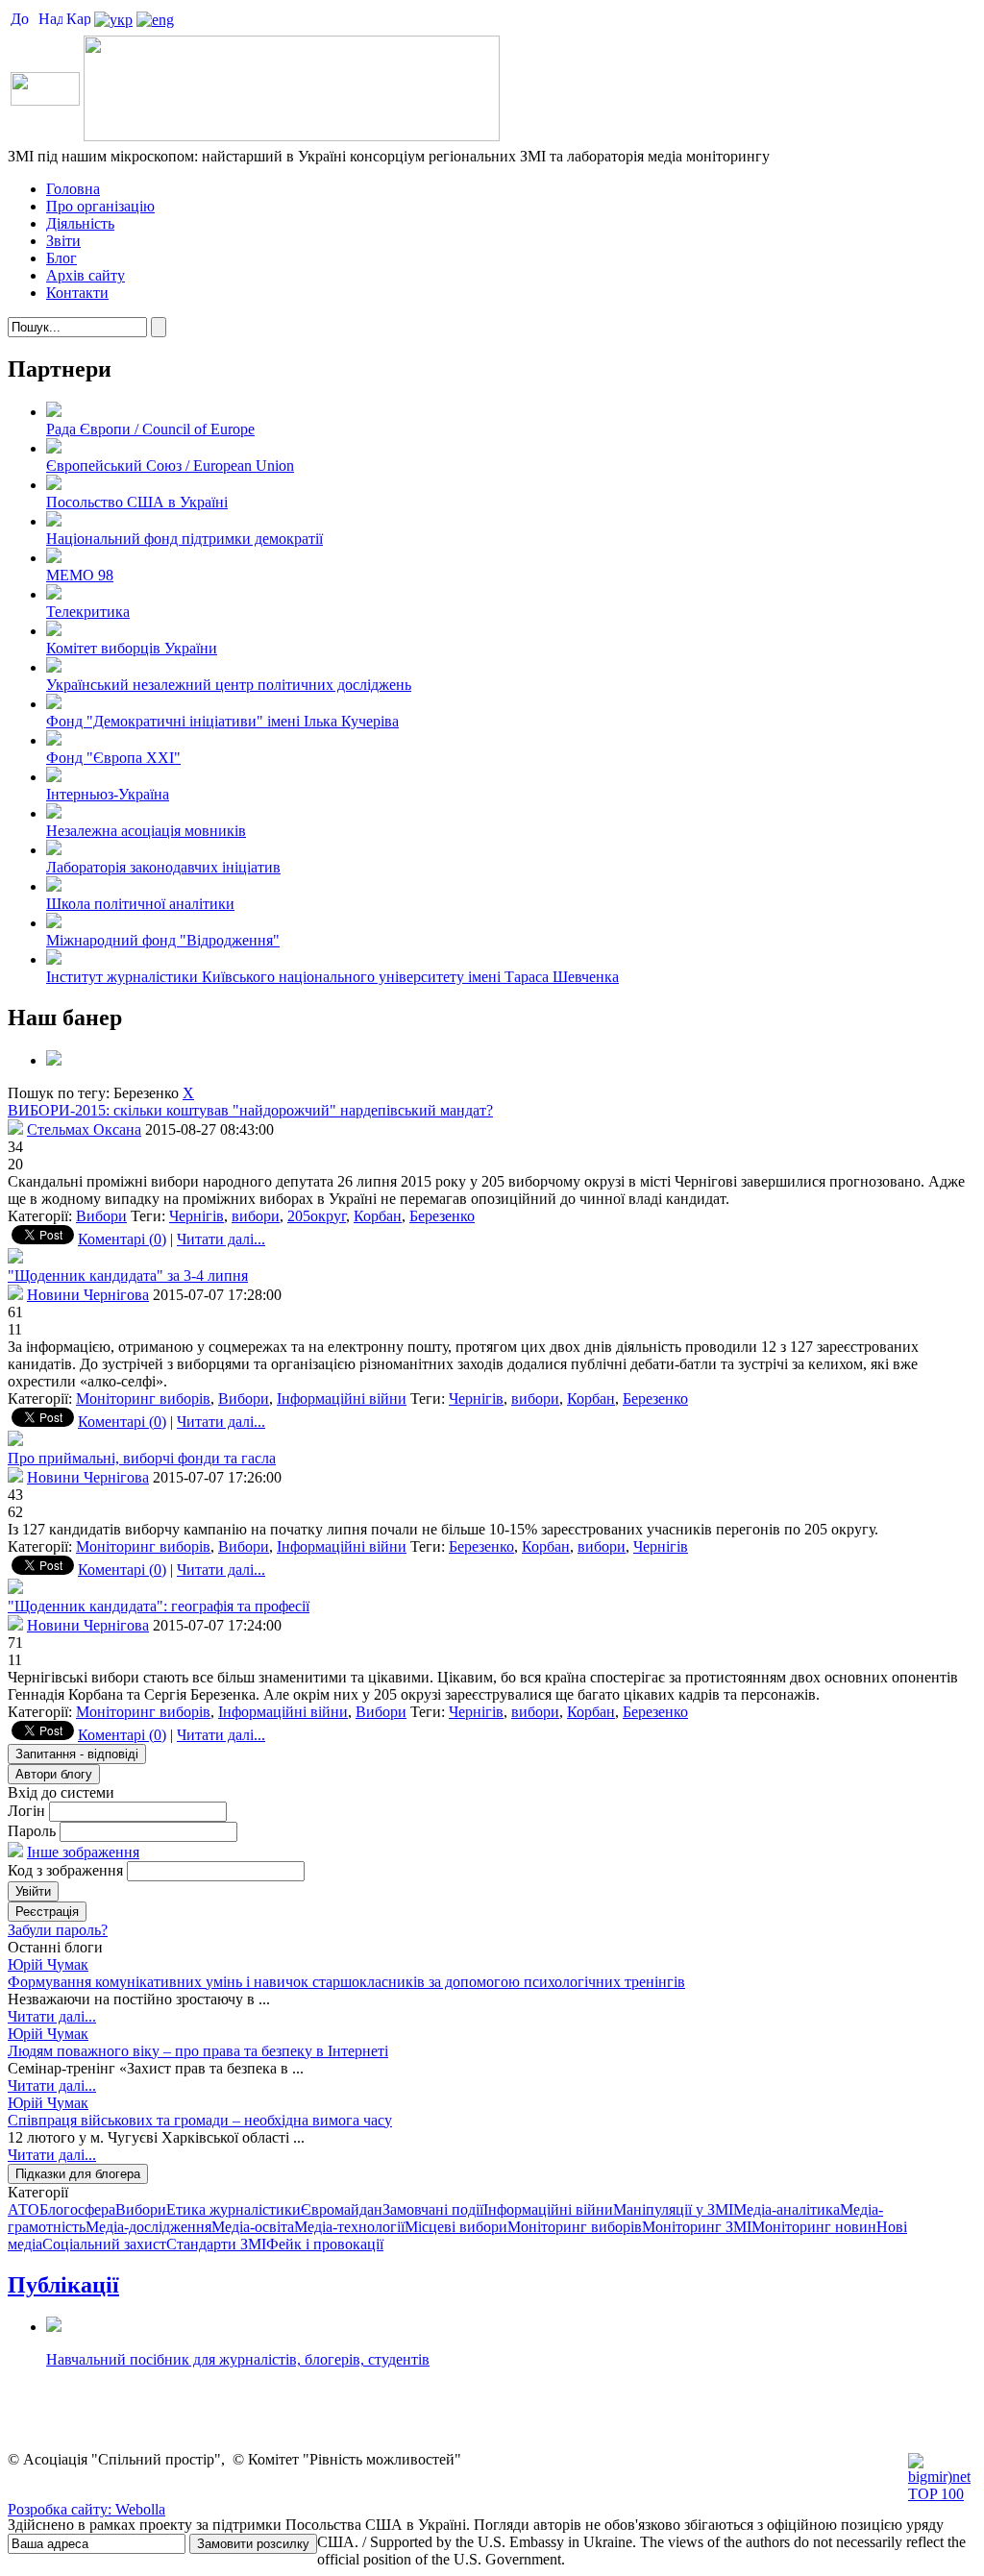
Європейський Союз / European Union (170, 466)
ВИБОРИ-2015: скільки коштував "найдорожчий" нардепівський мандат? (250, 1110)
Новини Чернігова (88, 1295)
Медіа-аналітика (787, 2209)
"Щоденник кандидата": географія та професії (159, 1606)
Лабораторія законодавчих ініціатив (163, 867)
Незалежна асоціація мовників (146, 831)
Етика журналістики (234, 2209)
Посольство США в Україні (137, 502)
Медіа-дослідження (148, 2227)
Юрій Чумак (48, 1964)
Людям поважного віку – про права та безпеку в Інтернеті (198, 2051)
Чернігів (197, 1216)
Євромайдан (342, 2209)
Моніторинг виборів (143, 1398)
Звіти (63, 241)
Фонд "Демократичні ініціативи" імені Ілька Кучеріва (222, 721)
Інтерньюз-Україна (108, 794)
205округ (317, 1216)
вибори (256, 1216)
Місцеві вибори (456, 2227)
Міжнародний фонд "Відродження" (163, 940)
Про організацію (100, 206)
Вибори (101, 1216)
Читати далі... (221, 1239)
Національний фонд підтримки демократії (184, 539)
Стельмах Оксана (84, 1129)
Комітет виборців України (132, 648)
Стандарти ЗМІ (216, 2244)
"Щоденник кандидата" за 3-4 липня (128, 1276)
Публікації (63, 2285)
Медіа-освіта (253, 2227)
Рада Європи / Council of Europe (150, 429)
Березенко (442, 1216)
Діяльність (80, 223)
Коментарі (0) (122, 1239)
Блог (61, 258)
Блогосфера (77, 2209)
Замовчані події (433, 2209)
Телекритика (88, 612)
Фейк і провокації (325, 2244)
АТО (24, 2209)
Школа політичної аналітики (140, 904)
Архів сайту (86, 275)
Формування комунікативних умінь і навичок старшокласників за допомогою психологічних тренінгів (346, 1982)
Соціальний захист (104, 2244)
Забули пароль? (58, 1930)
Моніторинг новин (814, 2227)
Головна (73, 189)
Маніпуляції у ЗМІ (673, 2209)
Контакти (77, 293)
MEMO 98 (80, 575)
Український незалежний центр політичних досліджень (229, 685)
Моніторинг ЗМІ (697, 2227)
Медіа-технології (349, 2227)
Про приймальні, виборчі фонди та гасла (142, 1458)
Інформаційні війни (342, 1398)
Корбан (378, 1216)
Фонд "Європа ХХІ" (113, 758)
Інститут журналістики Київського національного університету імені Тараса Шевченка (332, 977)
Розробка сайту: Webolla (86, 2509)
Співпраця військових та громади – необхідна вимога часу (200, 2120)
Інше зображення (83, 1852)
